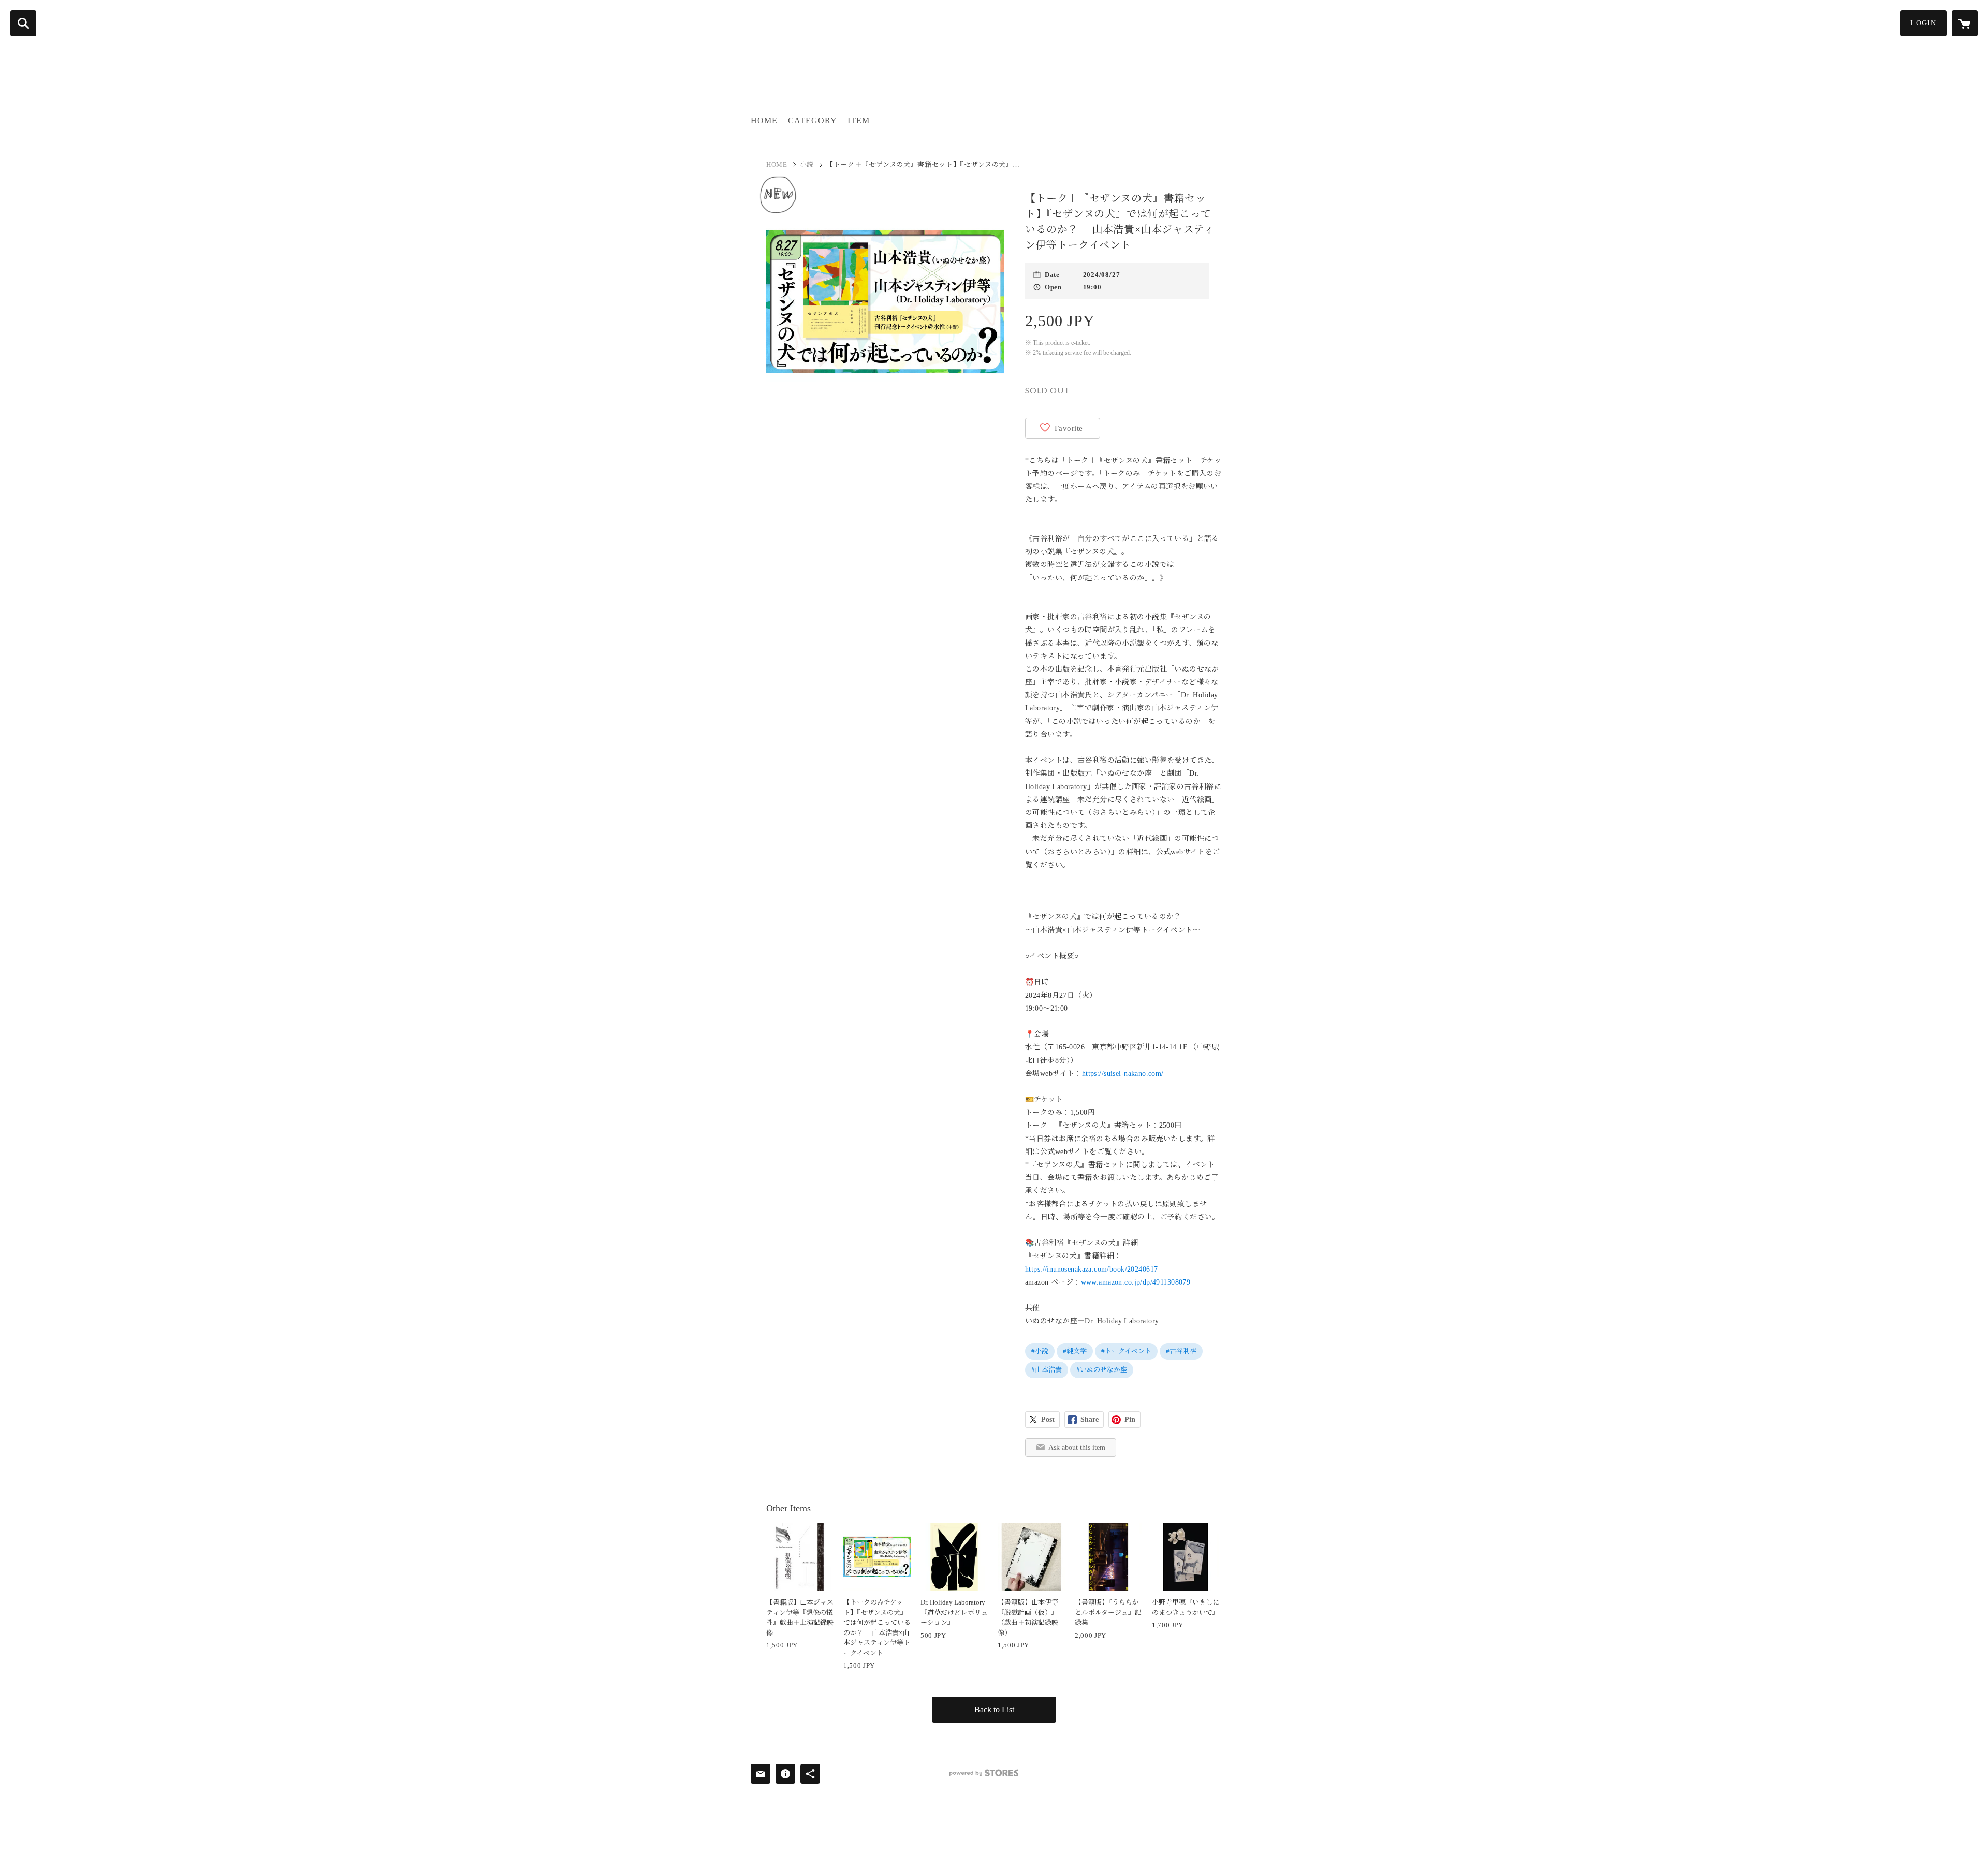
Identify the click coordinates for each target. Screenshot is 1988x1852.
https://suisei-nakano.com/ (1123, 1074)
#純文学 (1075, 1351)
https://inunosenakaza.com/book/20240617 (1091, 1269)
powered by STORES (984, 1773)
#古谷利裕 (1181, 1351)
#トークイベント (1126, 1351)
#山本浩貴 (1047, 1370)
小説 (807, 164)
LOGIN (1923, 23)
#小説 (1040, 1351)
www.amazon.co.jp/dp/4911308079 (1136, 1282)
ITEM (859, 120)
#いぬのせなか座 (1102, 1370)
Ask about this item (1077, 1447)
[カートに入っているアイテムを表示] (1965, 23)
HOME (764, 120)
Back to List (994, 1709)
